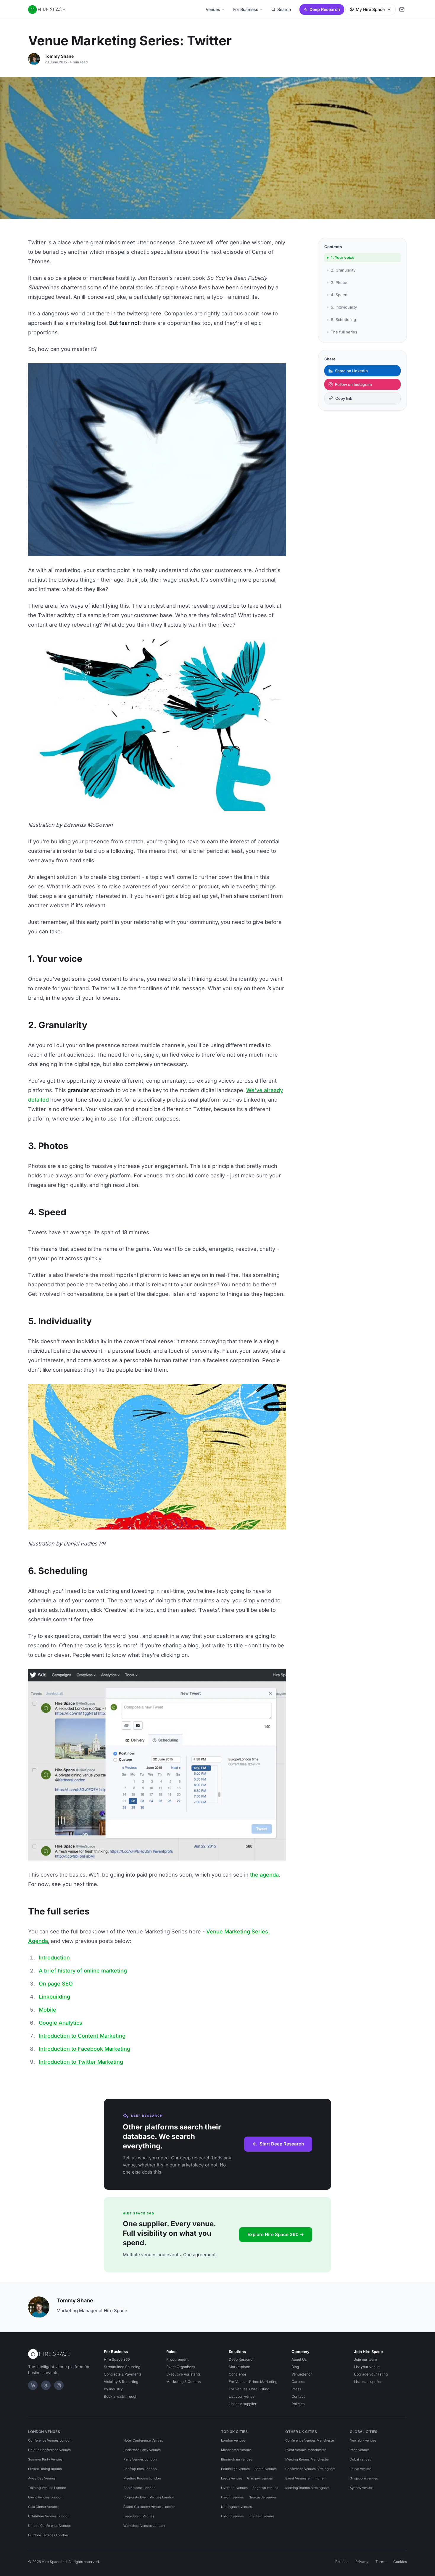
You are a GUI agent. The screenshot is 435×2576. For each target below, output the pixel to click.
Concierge (237, 2374)
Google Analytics (61, 2023)
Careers (298, 2382)
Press (296, 2389)
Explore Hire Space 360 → (276, 2234)
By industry (113, 2389)
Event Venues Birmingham (306, 2478)
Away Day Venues (42, 2478)
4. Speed (339, 295)
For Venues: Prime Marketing (253, 2382)
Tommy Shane (59, 56)
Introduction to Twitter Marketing (81, 2062)
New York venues (363, 2440)
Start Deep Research (282, 2144)
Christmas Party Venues (142, 2450)
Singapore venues (364, 2478)
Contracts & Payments (123, 2374)
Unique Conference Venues (49, 2450)
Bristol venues (266, 2469)
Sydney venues (362, 2488)
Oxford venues (232, 2516)
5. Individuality (344, 307)
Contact (298, 2396)
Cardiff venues (232, 2497)
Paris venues (360, 2450)
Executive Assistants (183, 2374)
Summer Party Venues (45, 2459)
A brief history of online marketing (83, 1971)
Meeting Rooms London (142, 2478)
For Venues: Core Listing (249, 2389)
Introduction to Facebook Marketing (84, 2049)
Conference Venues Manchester (310, 2440)
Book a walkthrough (121, 2396)
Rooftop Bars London (140, 2469)
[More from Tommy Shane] (34, 59)
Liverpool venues (234, 2488)
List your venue (242, 2396)
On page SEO (56, 1984)
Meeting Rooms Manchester (307, 2459)
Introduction (54, 1958)
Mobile (47, 2010)
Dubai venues (360, 2459)
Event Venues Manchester (306, 2450)
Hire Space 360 (117, 2359)
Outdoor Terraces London (48, 2535)
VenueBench (302, 2374)
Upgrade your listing (371, 2374)
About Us (299, 2359)
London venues (233, 2440)
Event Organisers (181, 2367)
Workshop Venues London (144, 2526)
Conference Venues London (50, 2440)
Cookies (400, 2562)
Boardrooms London (140, 2488)
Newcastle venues (263, 2497)
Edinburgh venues (235, 2469)
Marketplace (239, 2367)
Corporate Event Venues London (149, 2497)
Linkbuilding (54, 1997)
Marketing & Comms (183, 2382)
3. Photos (340, 282)
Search (284, 9)
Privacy (362, 2562)
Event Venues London (45, 2497)
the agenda (264, 1875)
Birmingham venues (237, 2459)
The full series (344, 332)
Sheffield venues (262, 2516)
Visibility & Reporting (121, 2382)
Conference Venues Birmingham (310, 2469)
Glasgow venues (260, 2478)
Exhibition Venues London (49, 2516)
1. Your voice (343, 257)
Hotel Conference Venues (143, 2440)
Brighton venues (265, 2488)
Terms (381, 2562)
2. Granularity (343, 270)
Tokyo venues (361, 2469)
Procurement (177, 2359)
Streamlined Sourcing (122, 2367)
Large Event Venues (139, 2516)
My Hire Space (370, 9)
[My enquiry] (402, 9)
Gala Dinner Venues (43, 2507)
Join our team (365, 2359)
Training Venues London (47, 2488)
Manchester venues (236, 2450)
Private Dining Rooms (45, 2469)
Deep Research (325, 9)
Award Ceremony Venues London (149, 2507)
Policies (298, 2404)
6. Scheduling (343, 319)
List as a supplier (243, 2404)
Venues (213, 9)
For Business (246, 9)
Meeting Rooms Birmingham (307, 2488)
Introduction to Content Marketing (82, 2036)
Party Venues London (140, 2459)
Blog (295, 2367)
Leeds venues (232, 2478)
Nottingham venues (236, 2507)
